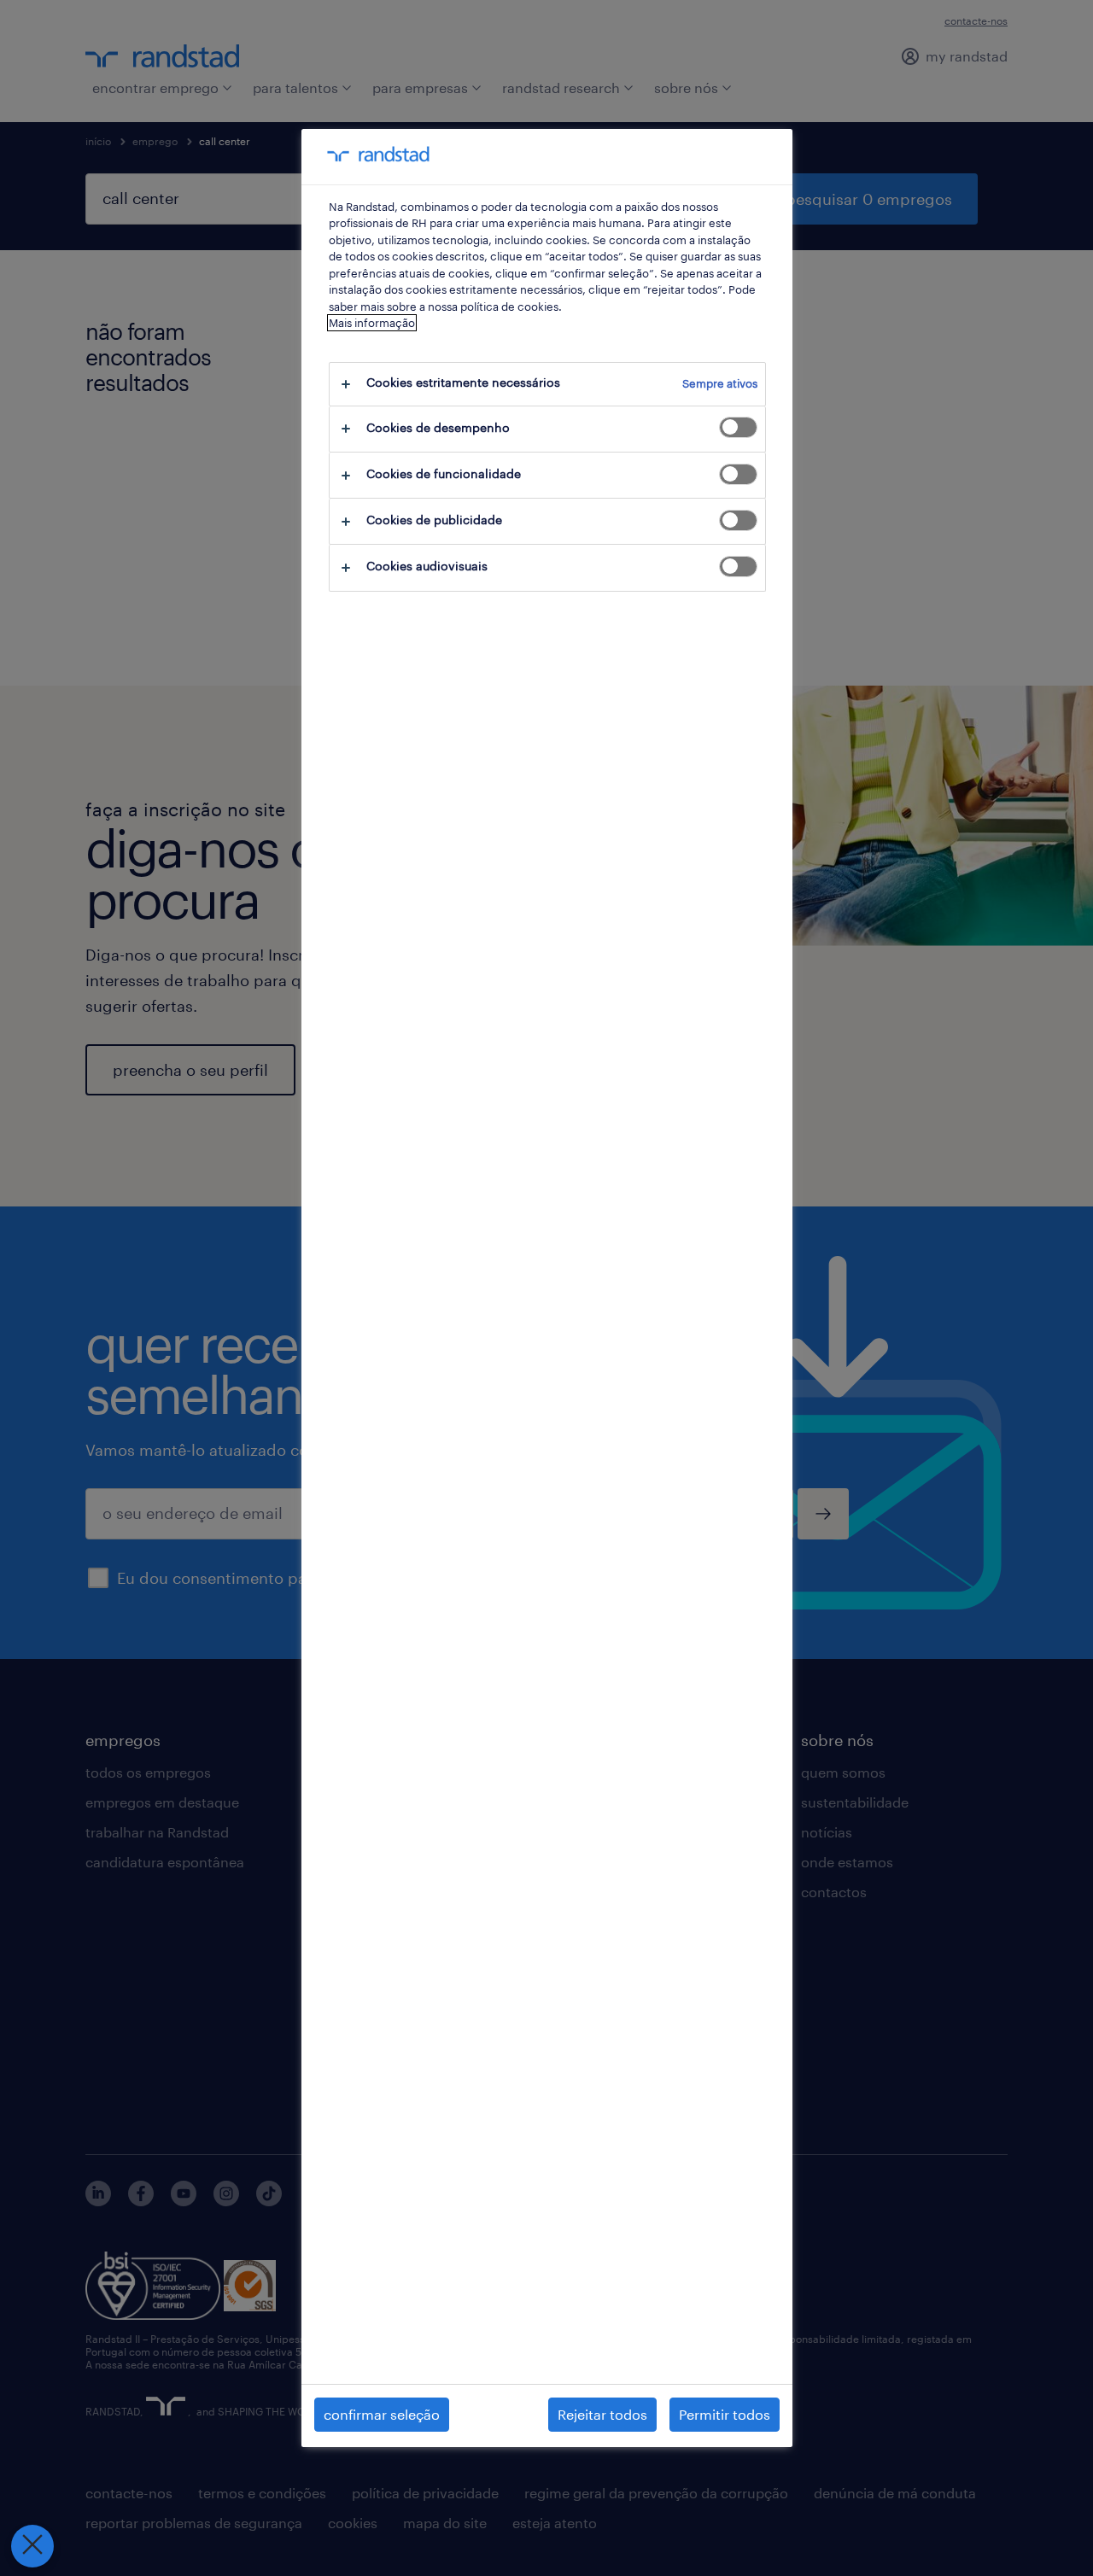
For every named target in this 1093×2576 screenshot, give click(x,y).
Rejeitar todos (602, 2414)
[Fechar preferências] (32, 2546)
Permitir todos (725, 2414)
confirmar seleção (382, 2414)
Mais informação (372, 323)
